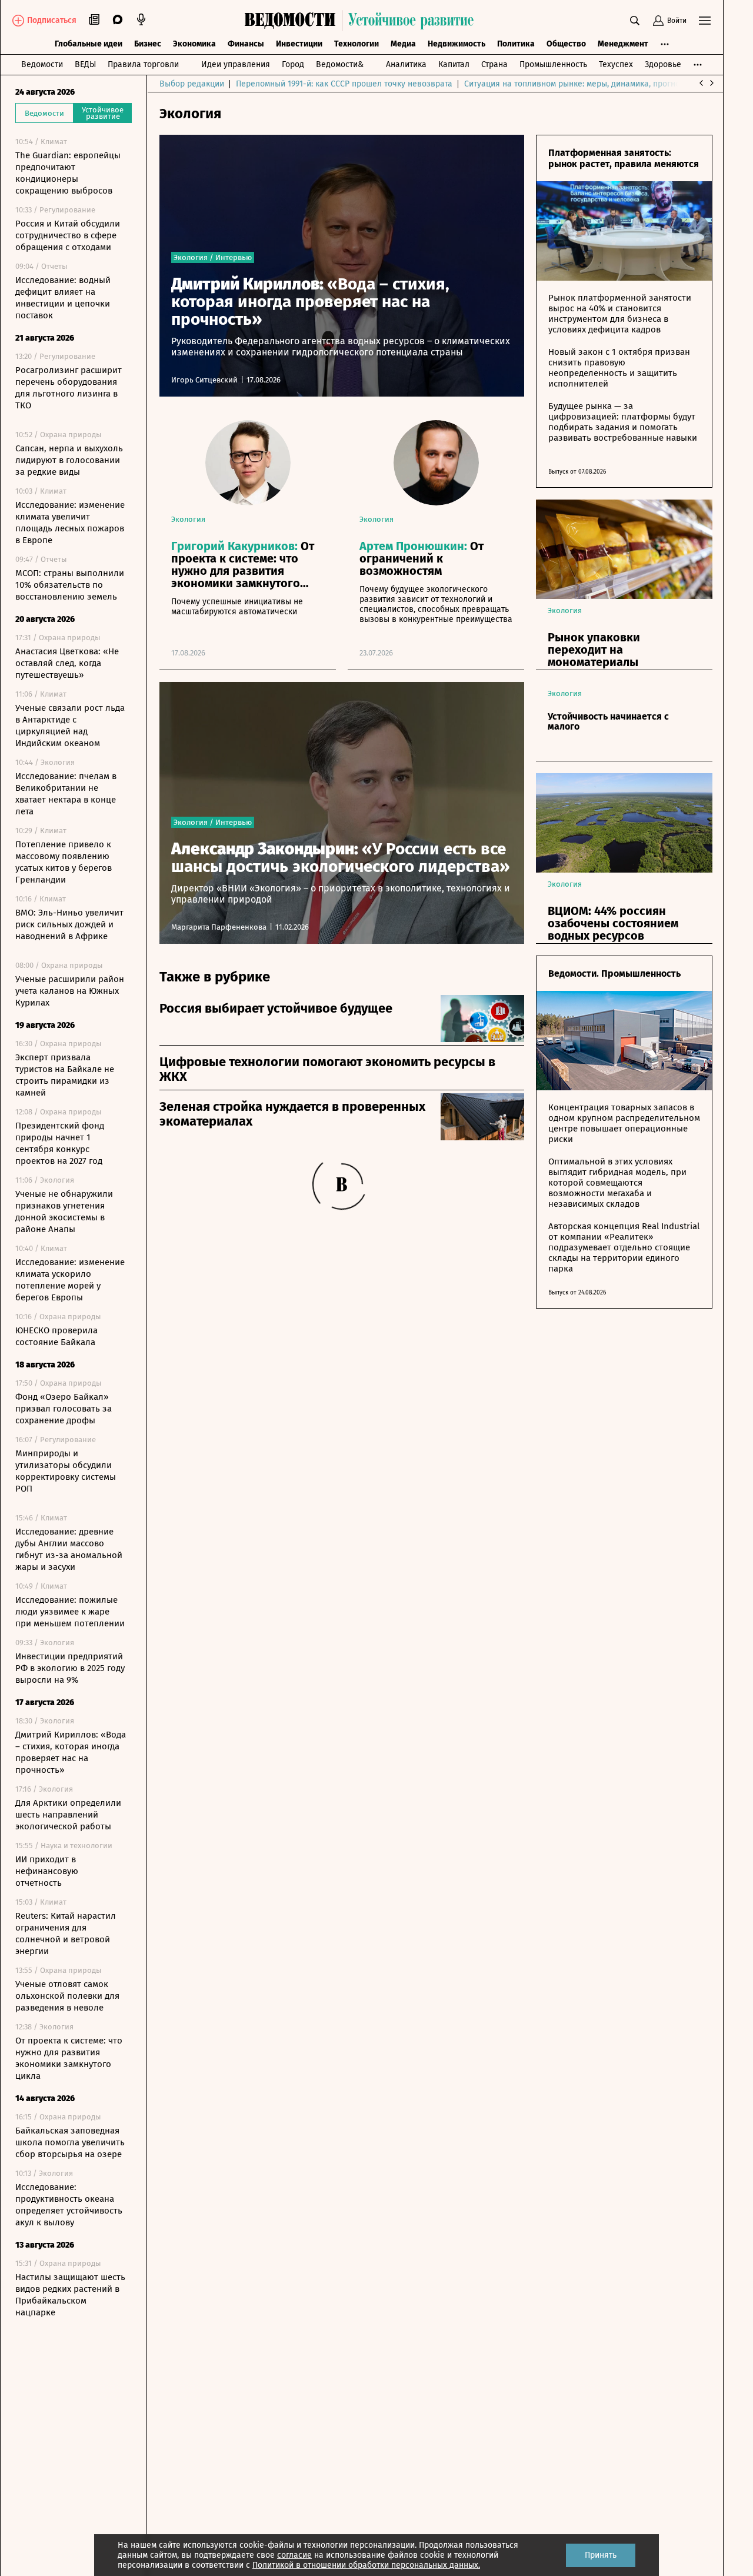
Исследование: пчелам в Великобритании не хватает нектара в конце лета (66, 794)
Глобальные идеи (89, 44)
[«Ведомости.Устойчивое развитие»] (362, 21)
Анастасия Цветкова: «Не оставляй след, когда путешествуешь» (67, 663)
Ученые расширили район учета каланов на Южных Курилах (70, 991)
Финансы (246, 44)
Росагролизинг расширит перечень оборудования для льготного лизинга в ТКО (69, 388)
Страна (494, 64)
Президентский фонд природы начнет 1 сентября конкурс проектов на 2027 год (60, 1143)
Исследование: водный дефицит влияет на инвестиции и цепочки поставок (63, 298)
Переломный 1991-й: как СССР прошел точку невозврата (344, 84)
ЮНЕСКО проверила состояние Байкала (56, 1336)
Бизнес (148, 44)
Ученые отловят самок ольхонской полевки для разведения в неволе (67, 1996)
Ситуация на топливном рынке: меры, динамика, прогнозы (577, 84)
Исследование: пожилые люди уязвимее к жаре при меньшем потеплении (70, 1612)
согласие (294, 2555)
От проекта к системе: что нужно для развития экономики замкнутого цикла (69, 2058)
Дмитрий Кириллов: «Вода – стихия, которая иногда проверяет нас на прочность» (71, 1752)
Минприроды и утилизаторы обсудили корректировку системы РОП (66, 1471)
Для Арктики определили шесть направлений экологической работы (68, 1815)
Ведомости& (340, 64)
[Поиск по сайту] (635, 21)
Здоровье (663, 64)
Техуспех (616, 64)
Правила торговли (143, 64)
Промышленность (553, 64)
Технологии (356, 44)
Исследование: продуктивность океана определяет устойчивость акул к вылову (69, 2205)
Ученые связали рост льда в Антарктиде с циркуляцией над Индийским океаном (70, 725)
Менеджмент (623, 44)
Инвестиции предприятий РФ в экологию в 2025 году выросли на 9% (70, 1668)
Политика (516, 44)
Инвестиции (299, 44)
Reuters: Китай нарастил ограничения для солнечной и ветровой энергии (66, 1933)
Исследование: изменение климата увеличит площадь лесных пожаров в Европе (70, 522)
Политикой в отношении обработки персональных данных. (366, 2565)
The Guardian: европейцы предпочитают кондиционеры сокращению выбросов (68, 173)
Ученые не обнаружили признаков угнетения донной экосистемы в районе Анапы (64, 1212)
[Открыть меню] (705, 21)
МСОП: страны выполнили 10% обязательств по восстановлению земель (70, 585)
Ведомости (42, 64)
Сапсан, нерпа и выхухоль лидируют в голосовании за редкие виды (69, 460)
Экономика (194, 44)
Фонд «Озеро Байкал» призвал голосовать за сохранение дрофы (64, 1409)
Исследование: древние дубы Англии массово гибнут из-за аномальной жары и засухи (69, 1549)
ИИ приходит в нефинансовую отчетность (47, 1871)
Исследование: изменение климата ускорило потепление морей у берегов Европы (70, 1280)
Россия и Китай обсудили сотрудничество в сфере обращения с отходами (68, 235)
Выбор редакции (192, 84)
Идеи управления (236, 64)
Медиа (403, 44)
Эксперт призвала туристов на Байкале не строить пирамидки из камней (65, 1075)
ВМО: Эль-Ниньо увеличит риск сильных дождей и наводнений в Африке (69, 924)
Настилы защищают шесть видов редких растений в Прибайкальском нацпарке (70, 2295)
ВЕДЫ (85, 64)
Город (293, 64)
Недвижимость (457, 44)
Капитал (454, 64)
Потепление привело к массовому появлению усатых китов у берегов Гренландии (64, 862)
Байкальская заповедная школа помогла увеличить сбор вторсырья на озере (70, 2142)
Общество (566, 44)
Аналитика (406, 64)
